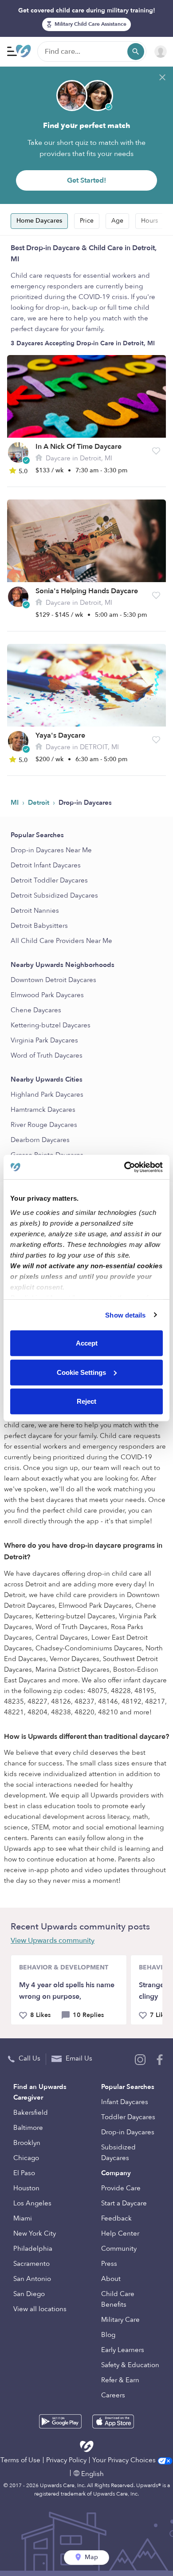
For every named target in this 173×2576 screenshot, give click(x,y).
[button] (156, 451)
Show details (125, 1315)
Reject (86, 1401)
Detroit (39, 803)
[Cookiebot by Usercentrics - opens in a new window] (124, 1167)
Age (117, 221)
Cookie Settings (81, 1372)
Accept (87, 1343)
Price (87, 221)
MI (16, 803)
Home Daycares (39, 221)
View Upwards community (53, 1941)
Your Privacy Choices (125, 2460)
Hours (149, 221)
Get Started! (86, 180)
